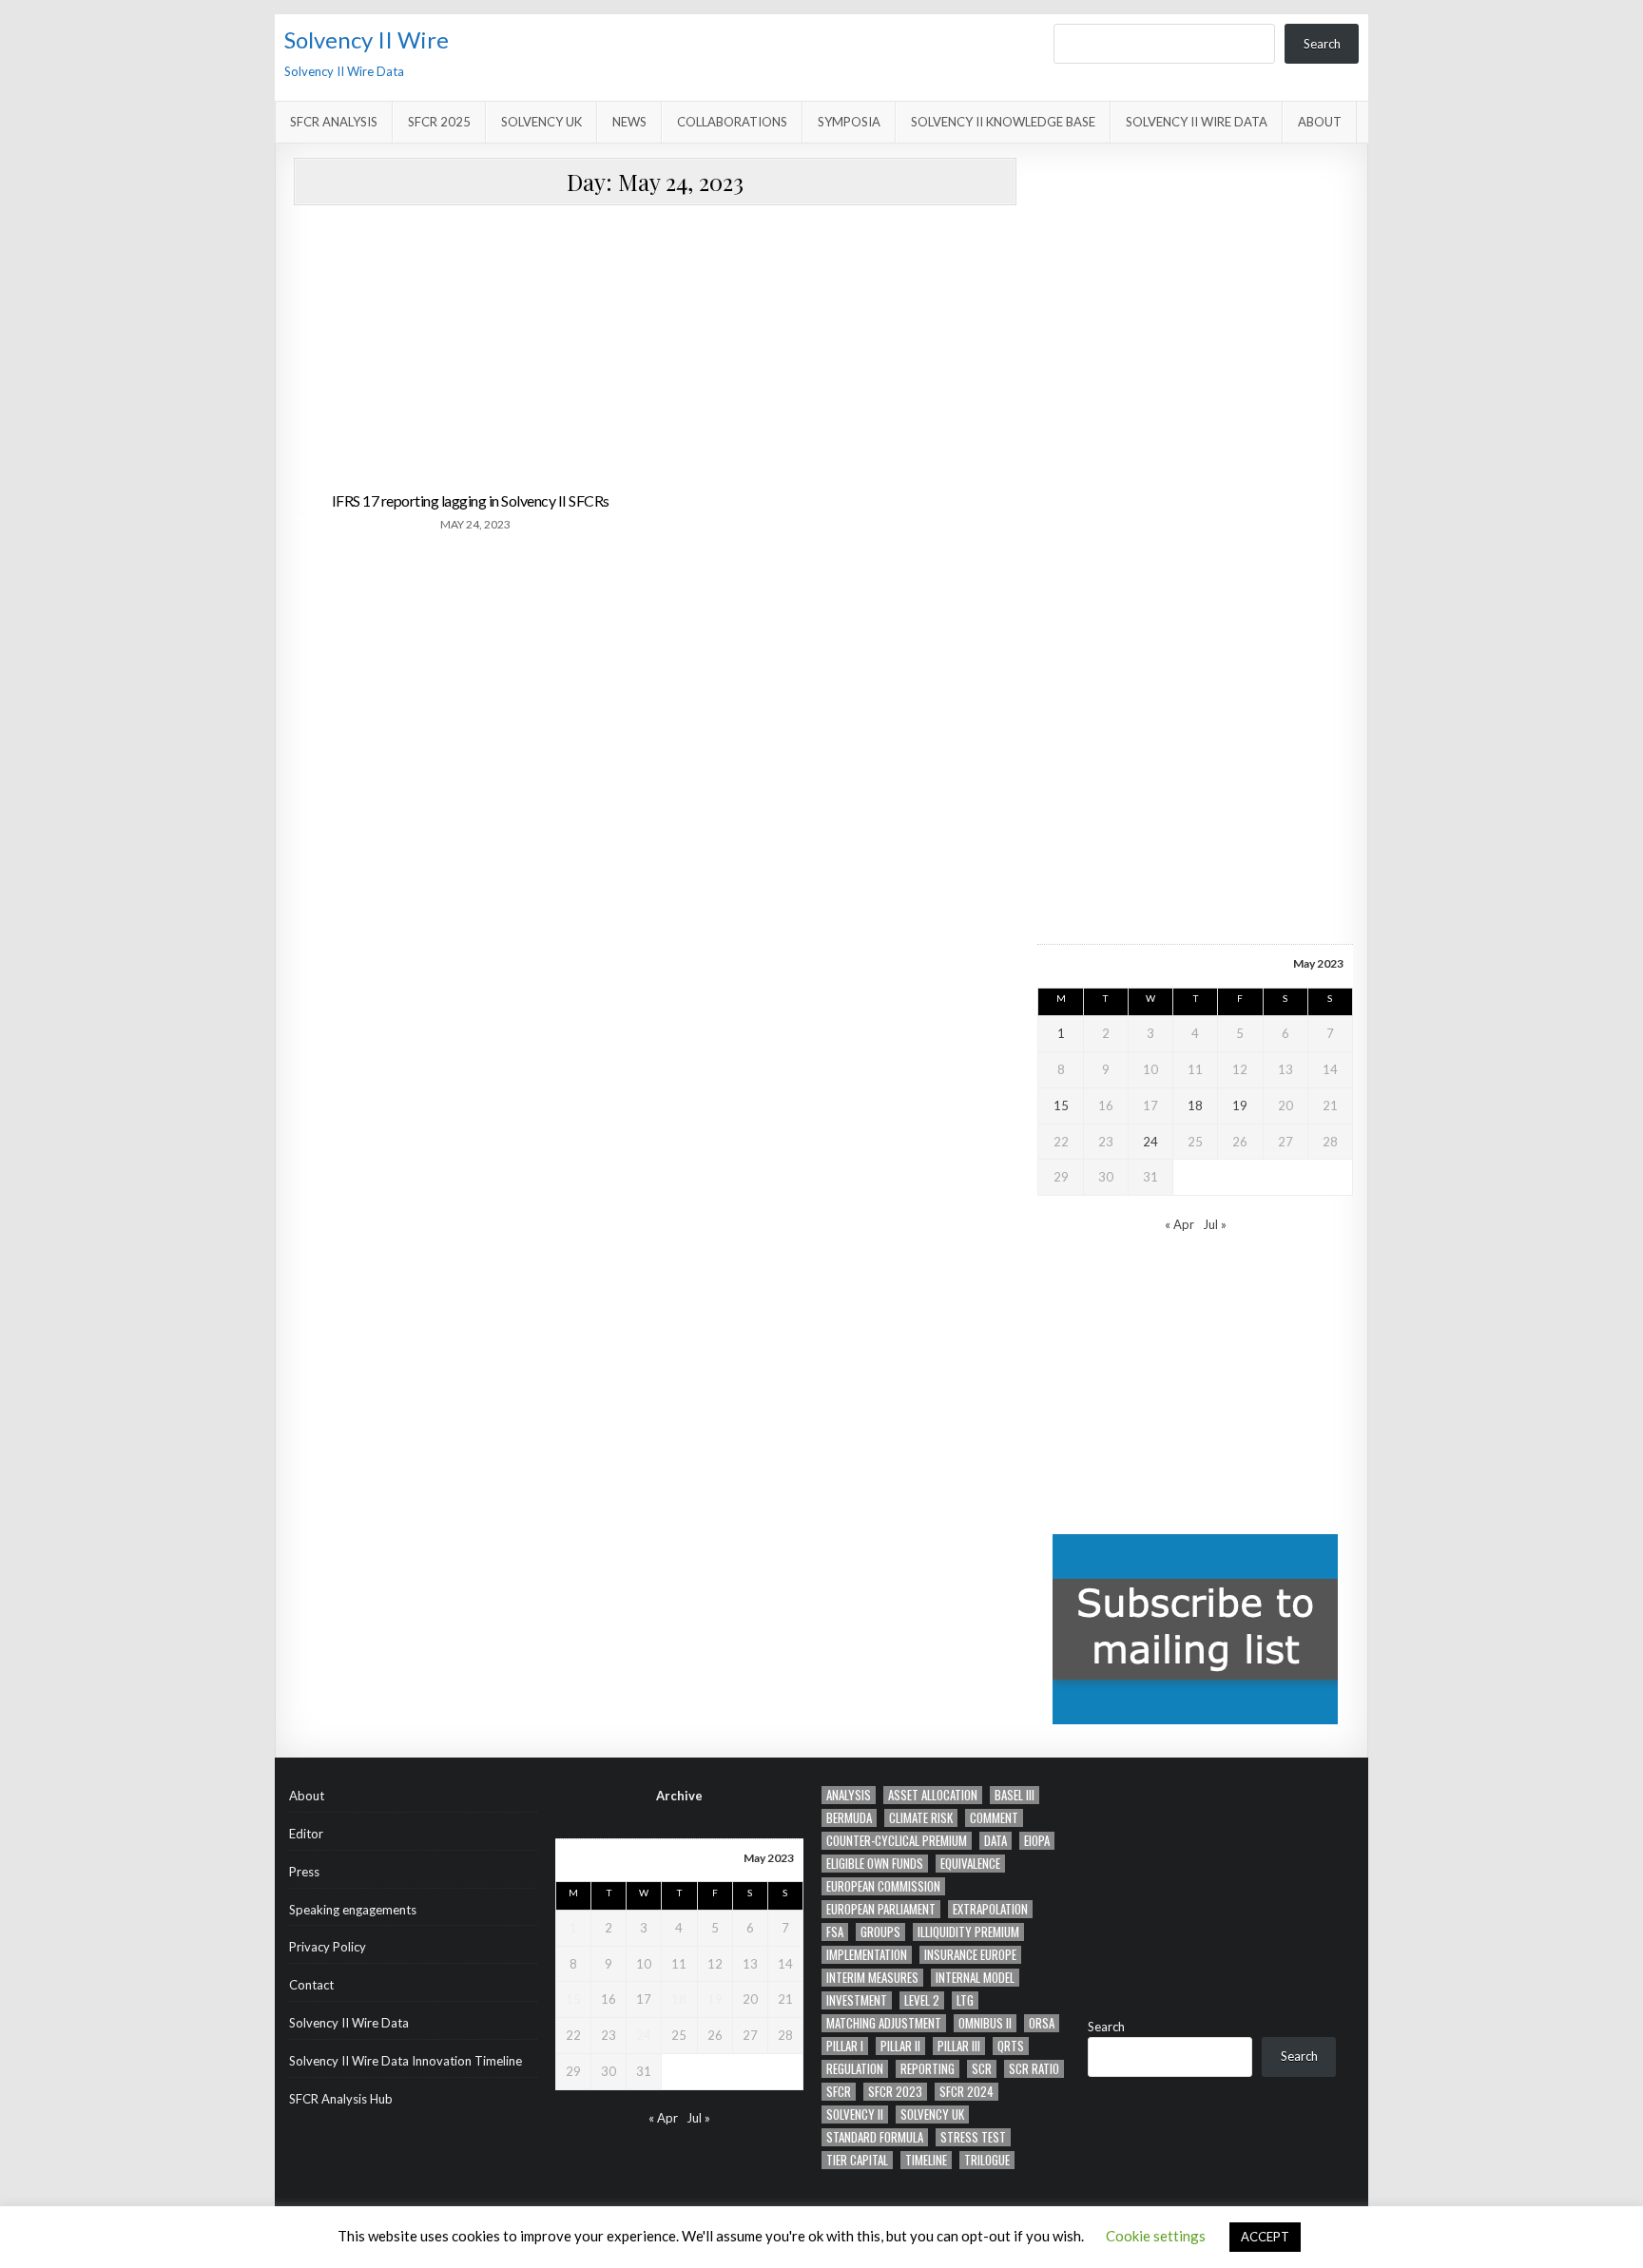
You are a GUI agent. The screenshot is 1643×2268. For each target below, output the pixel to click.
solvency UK (932, 2114)
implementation (867, 1955)
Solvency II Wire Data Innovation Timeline (406, 2061)
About (1320, 122)
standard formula (875, 2137)
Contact (311, 1985)
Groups (880, 1932)
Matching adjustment (884, 2023)
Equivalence (970, 1864)
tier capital (857, 2160)
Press (304, 1872)
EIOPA (1037, 1841)
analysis (849, 1795)
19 (1240, 1105)
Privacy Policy (328, 1947)
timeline (926, 2160)
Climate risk (921, 1818)
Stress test (973, 2137)
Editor (306, 1834)
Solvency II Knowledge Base (1003, 122)
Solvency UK (541, 122)
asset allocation (933, 1795)
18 (1195, 1105)
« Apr (1179, 1224)
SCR (982, 2069)
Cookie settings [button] (1156, 2236)
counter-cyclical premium (897, 1841)
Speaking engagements (353, 1910)
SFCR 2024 (966, 2092)
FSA (835, 1932)
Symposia (849, 122)
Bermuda (849, 1818)
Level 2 (922, 2000)
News (629, 122)
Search (1322, 44)
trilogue (987, 2160)
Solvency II (855, 2114)
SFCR (839, 2092)
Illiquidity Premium (968, 1932)
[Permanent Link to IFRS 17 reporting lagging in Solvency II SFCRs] (471, 349)
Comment (994, 1818)
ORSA (1042, 2023)
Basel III (1015, 1795)
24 (1150, 1142)
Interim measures (872, 1978)
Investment (857, 2000)
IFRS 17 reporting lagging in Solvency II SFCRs (471, 500)
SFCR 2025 (439, 122)
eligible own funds (875, 1864)
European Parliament (881, 1909)
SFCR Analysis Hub (341, 2099)
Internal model (975, 1978)
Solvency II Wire (367, 39)
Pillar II (900, 2046)
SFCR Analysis (334, 122)
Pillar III (959, 2046)
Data (995, 1841)
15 (1061, 1105)
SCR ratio (1034, 2069)
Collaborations (732, 122)
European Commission (883, 1886)
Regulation (855, 2069)
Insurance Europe (970, 1955)
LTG (965, 2000)
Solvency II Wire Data (1197, 122)
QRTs (1011, 2046)
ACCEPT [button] (1265, 2237)
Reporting (928, 2069)
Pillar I (845, 2046)
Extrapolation (990, 1909)
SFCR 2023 (895, 2092)
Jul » (1215, 1224)
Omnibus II (985, 2023)
